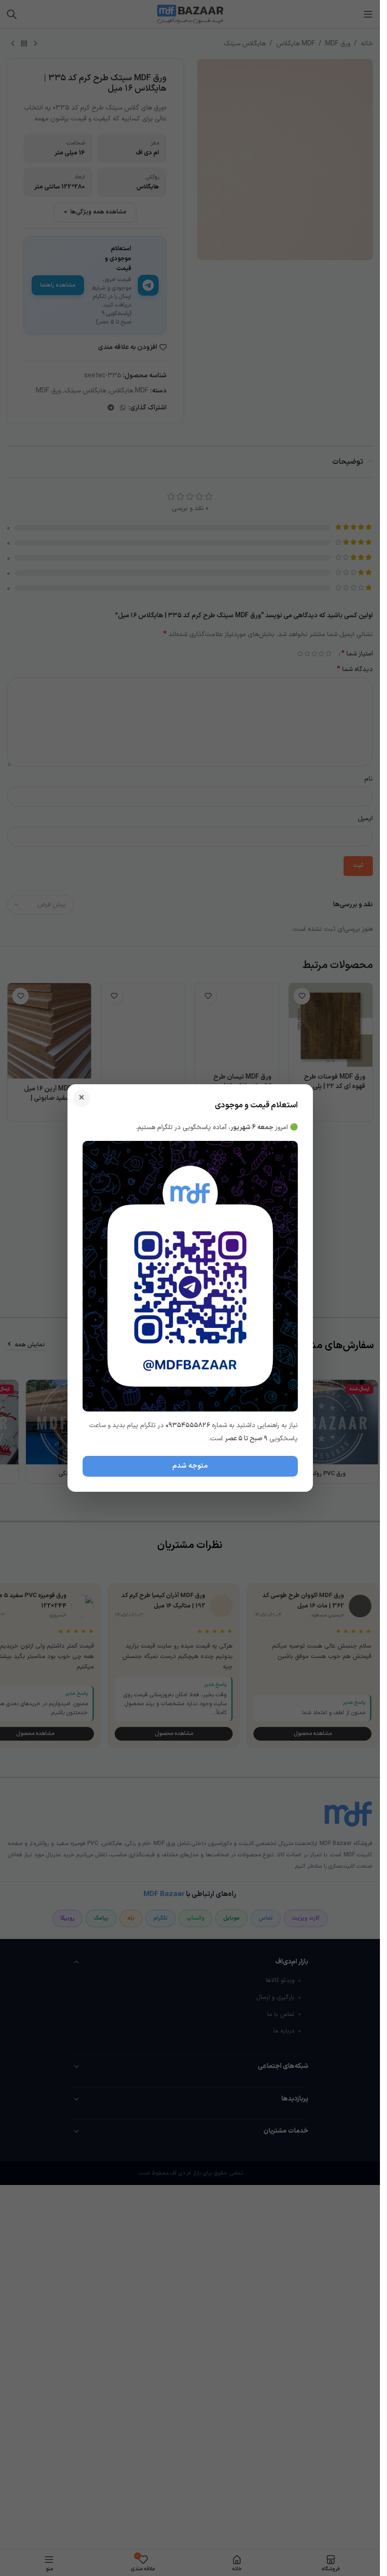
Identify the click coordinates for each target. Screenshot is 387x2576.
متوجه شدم (190, 1466)
